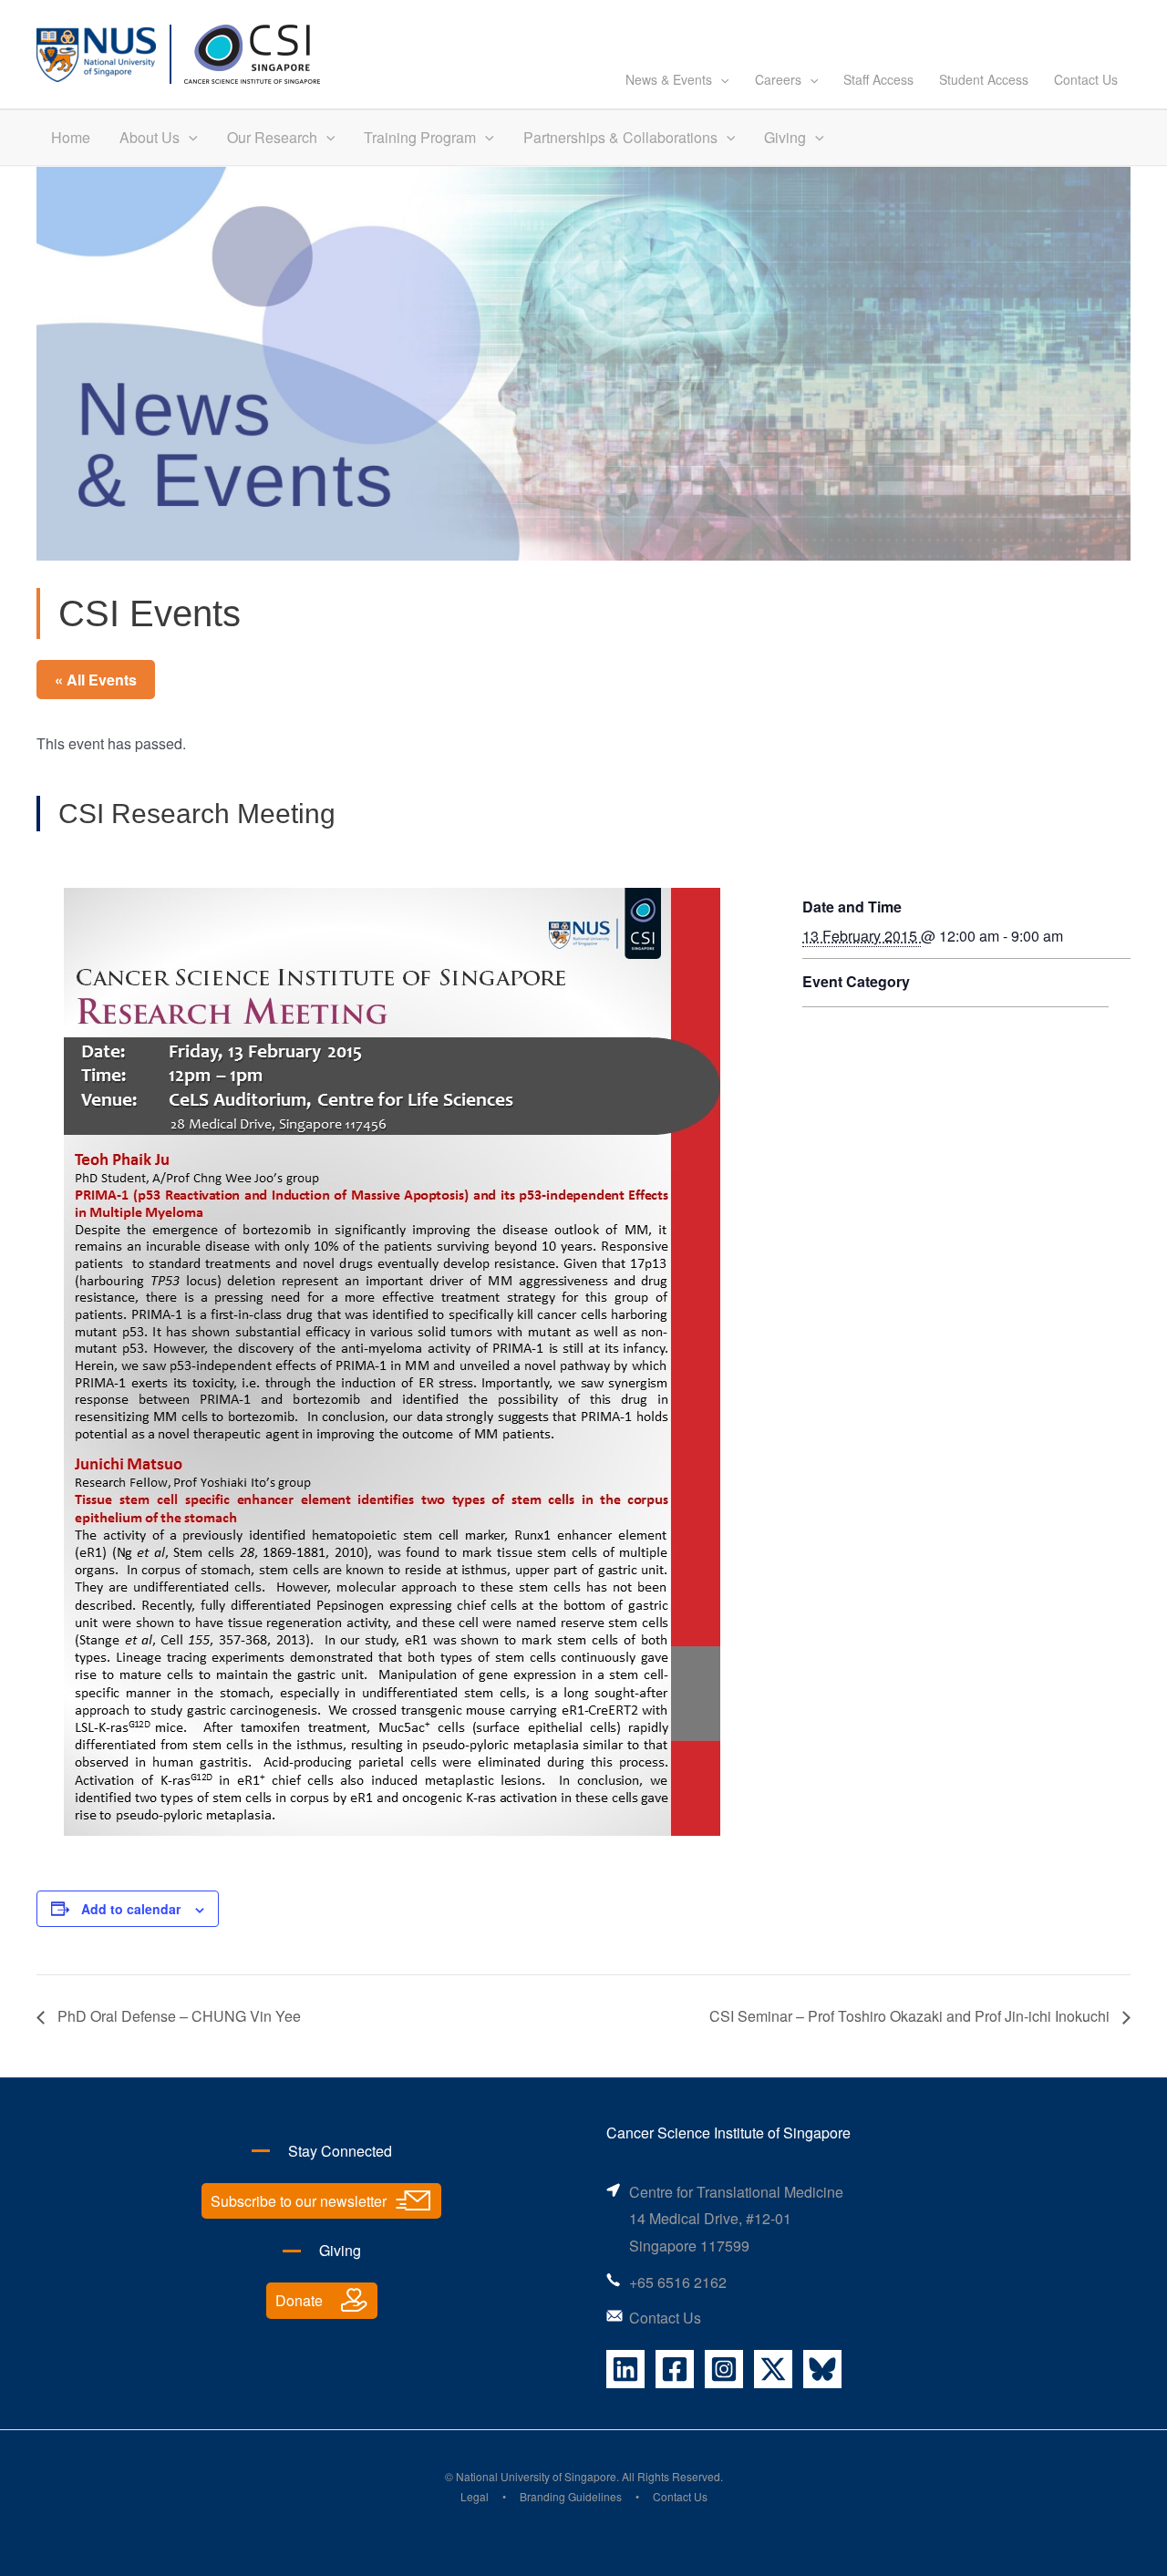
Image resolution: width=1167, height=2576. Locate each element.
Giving (785, 137)
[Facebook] (675, 2369)
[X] (773, 2369)
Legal (475, 2496)
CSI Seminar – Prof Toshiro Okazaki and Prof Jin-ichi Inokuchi (911, 2016)
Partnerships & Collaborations (620, 137)
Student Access (984, 79)
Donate (299, 2300)
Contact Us (1086, 79)
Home (71, 137)
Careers (778, 79)
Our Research (272, 137)
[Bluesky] (822, 2369)
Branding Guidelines (571, 2496)
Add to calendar (131, 1909)
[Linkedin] (625, 2369)
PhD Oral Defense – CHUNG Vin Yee (177, 2016)
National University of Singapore (536, 2476)
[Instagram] (724, 2369)
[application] (720, 79)
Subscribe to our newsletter (299, 2201)
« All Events (96, 680)
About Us (150, 137)
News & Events (669, 79)
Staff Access (878, 79)
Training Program (420, 137)
